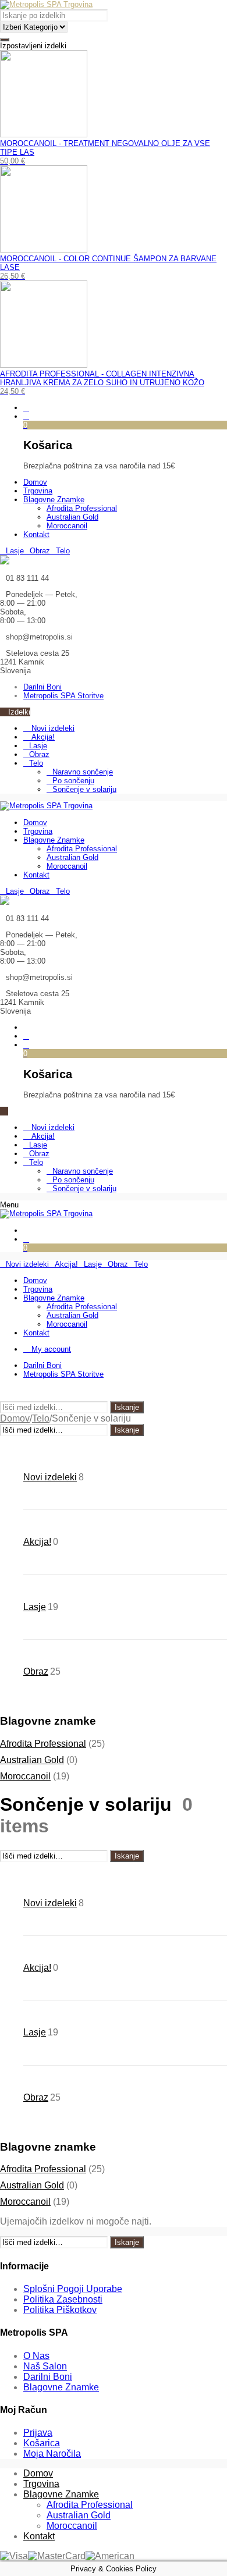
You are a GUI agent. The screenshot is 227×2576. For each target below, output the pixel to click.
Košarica (42, 2443)
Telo (36, 763)
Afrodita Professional (43, 1744)
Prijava (38, 2433)
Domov (15, 1418)
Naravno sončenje (83, 772)
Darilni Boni (48, 2377)
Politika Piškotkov (60, 2310)
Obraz (39, 754)
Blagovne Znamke (61, 2387)
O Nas (36, 2356)
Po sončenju (73, 781)
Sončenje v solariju (84, 789)
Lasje (38, 746)
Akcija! (42, 737)
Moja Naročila (52, 2454)
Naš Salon (45, 2366)
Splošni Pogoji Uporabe (73, 2289)
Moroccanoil (25, 1776)
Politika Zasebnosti (63, 2299)
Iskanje (127, 1407)
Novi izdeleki (52, 728)
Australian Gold (32, 1760)
